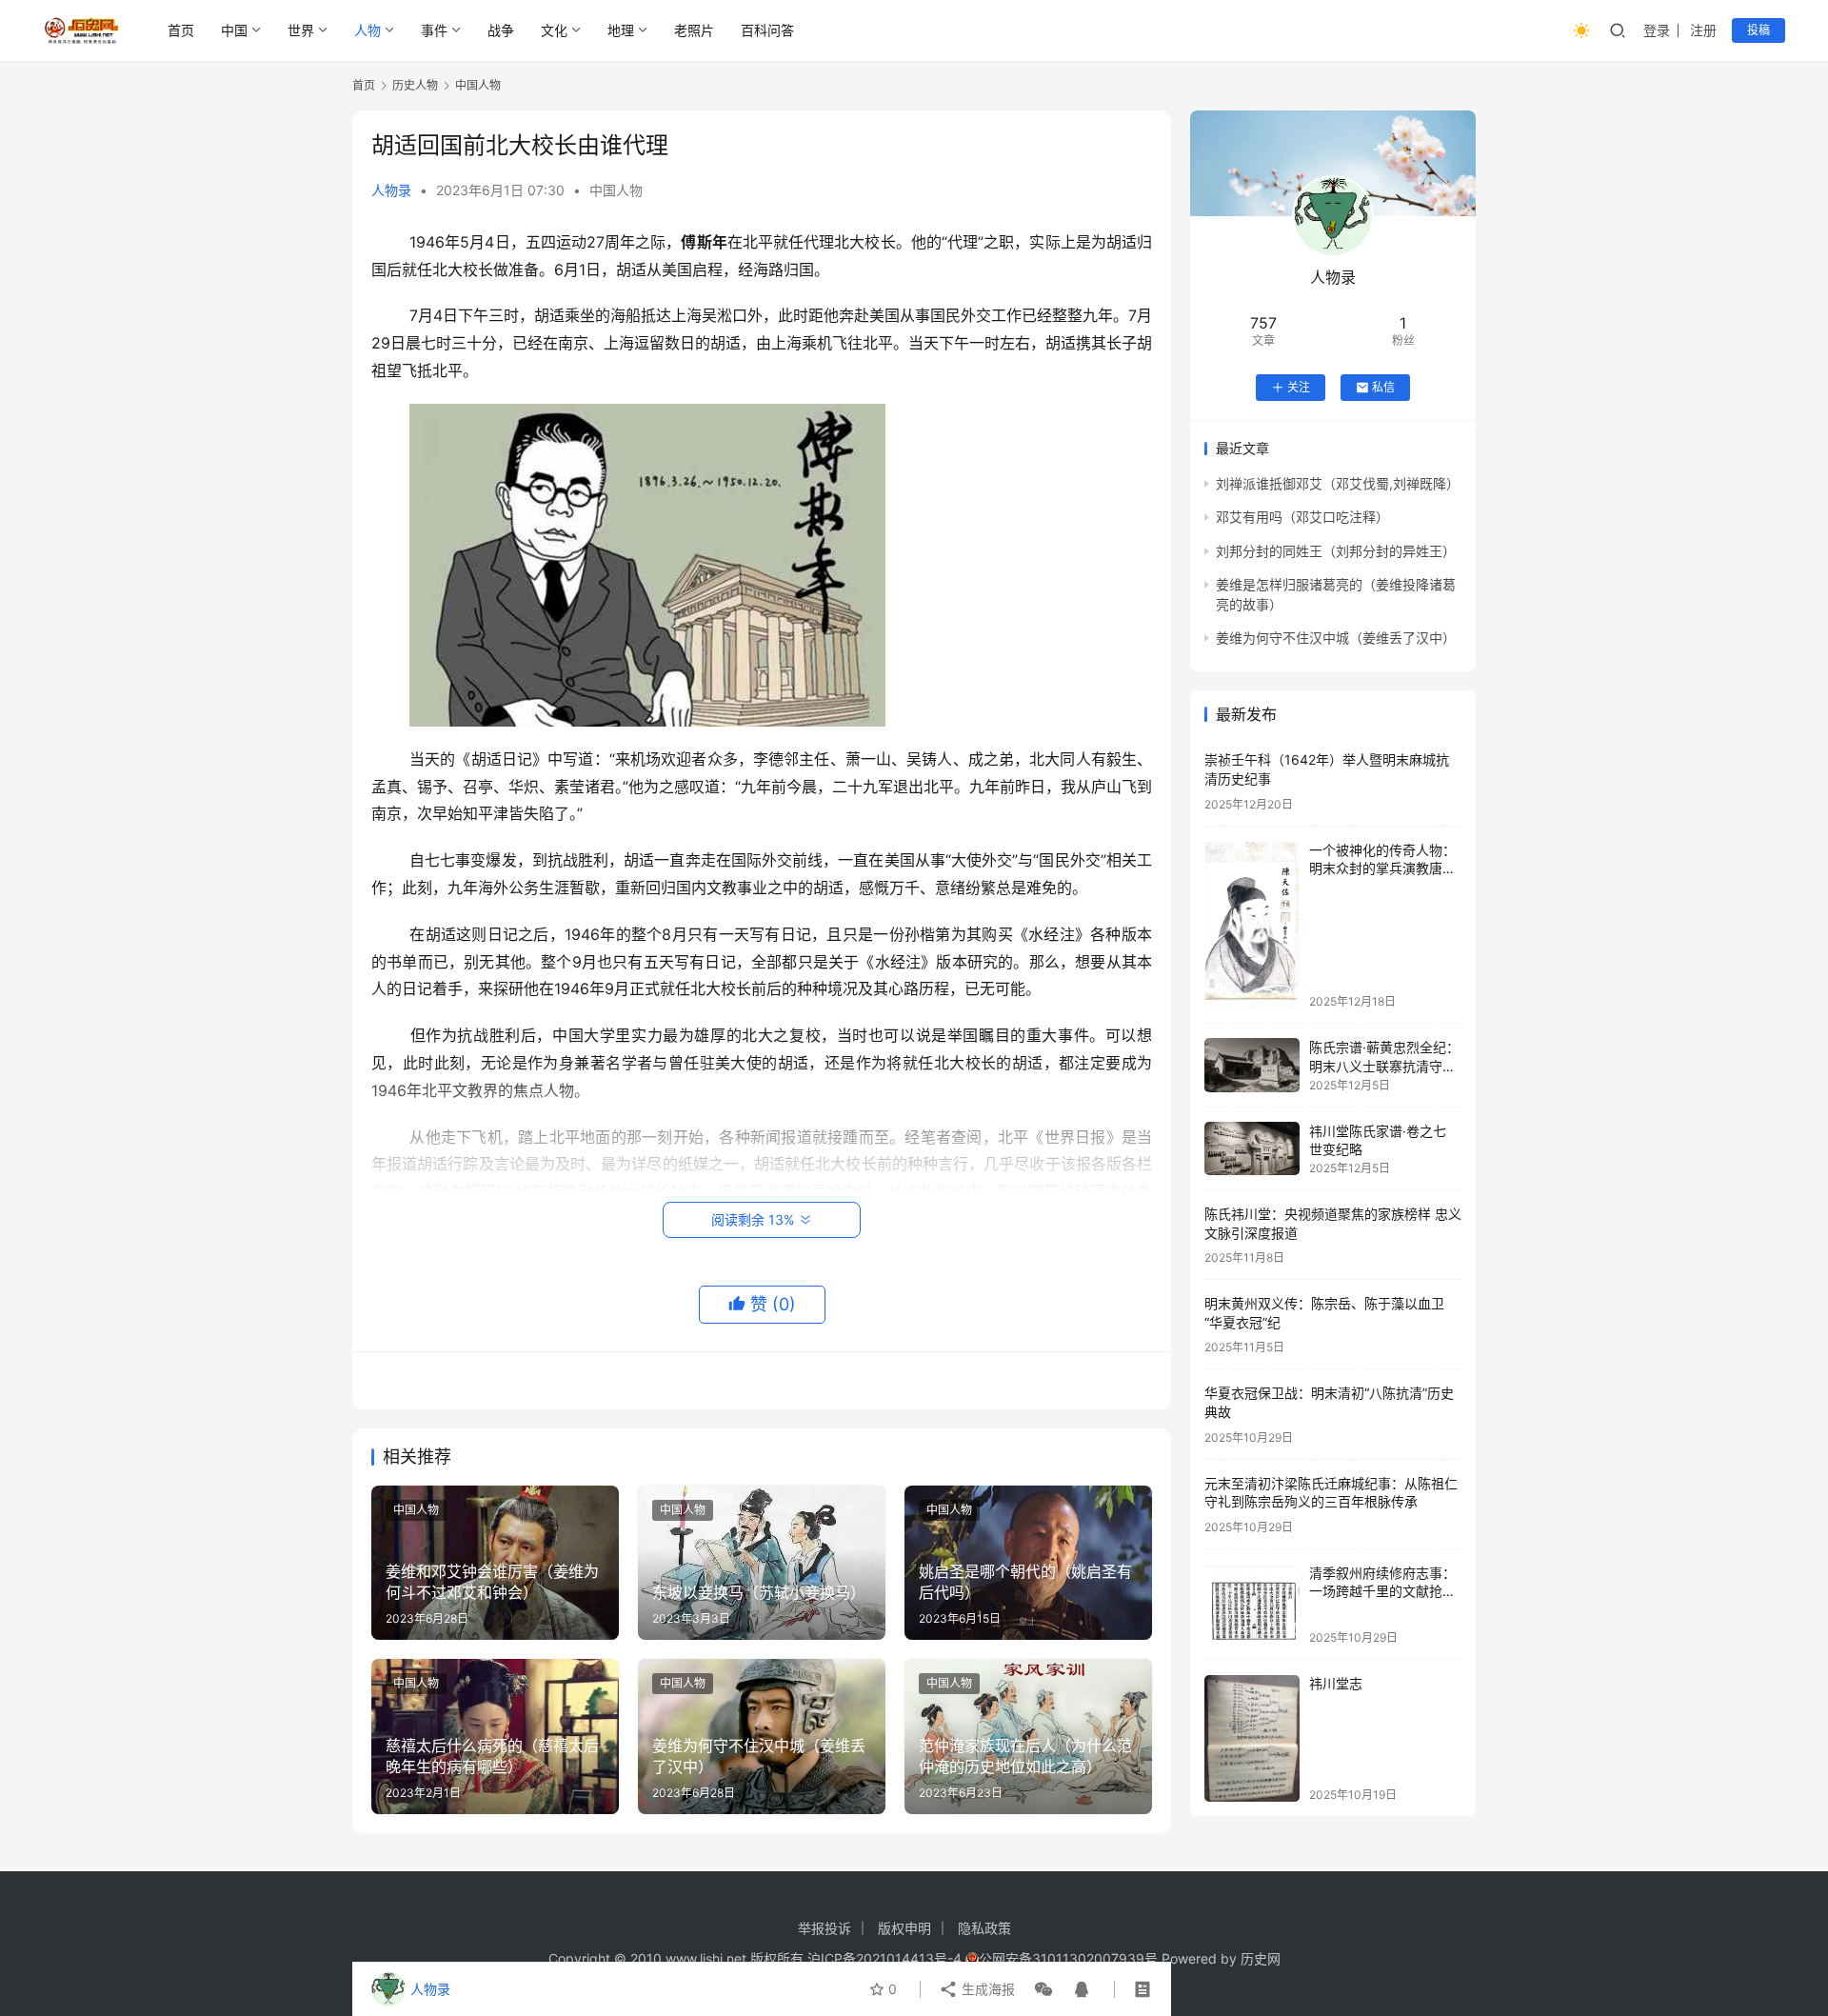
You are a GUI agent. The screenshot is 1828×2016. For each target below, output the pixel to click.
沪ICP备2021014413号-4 (886, 1958)
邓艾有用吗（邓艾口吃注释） (1302, 518)
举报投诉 (825, 1928)
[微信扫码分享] (1043, 1989)
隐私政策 (984, 1928)
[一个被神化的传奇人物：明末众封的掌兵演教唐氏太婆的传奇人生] (1252, 925)
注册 (1703, 30)
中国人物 (616, 190)
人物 (368, 30)
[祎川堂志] (1252, 1738)
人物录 (391, 190)
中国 (234, 30)
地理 (621, 30)
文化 (554, 30)
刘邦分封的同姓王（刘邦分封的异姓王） (1336, 551)
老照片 (694, 30)
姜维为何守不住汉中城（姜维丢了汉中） (1336, 638)
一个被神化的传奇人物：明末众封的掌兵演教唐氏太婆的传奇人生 (1382, 868)
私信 (1383, 387)
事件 (434, 30)
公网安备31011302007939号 (1068, 1958)
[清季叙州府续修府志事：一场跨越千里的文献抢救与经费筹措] (1252, 1604)
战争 (501, 30)
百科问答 (767, 30)
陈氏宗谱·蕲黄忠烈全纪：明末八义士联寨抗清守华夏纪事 (1384, 1066)
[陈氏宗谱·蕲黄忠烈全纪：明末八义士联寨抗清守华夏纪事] (1252, 1065)
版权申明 (904, 1928)
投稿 (1758, 30)
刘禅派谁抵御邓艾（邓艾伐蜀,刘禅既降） (1338, 483)
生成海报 (986, 1989)
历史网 (1261, 1958)
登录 (1657, 30)
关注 (1299, 387)
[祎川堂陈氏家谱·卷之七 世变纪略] (1252, 1148)
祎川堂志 (1336, 1684)
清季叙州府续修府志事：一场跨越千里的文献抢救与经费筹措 (1382, 1591)
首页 (181, 30)
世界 (301, 30)
